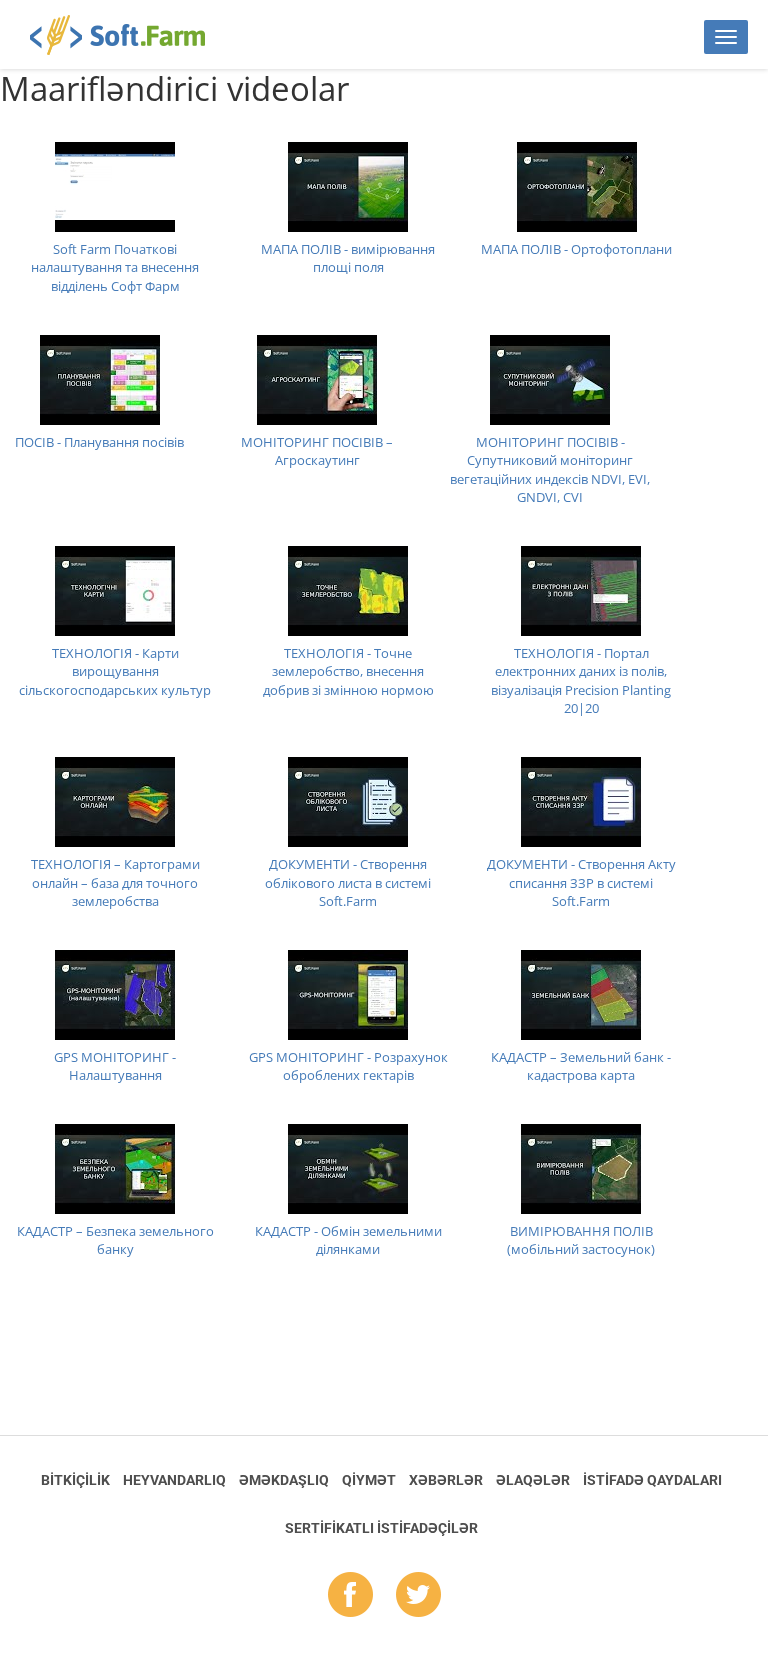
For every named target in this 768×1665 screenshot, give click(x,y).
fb (350, 1596)
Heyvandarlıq (174, 1480)
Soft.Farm (128, 35)
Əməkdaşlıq (284, 1480)
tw (418, 1596)
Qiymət (369, 1480)
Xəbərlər (446, 1480)
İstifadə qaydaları (652, 1480)
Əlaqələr (533, 1480)
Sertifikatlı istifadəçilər (381, 1528)
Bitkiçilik (75, 1480)
